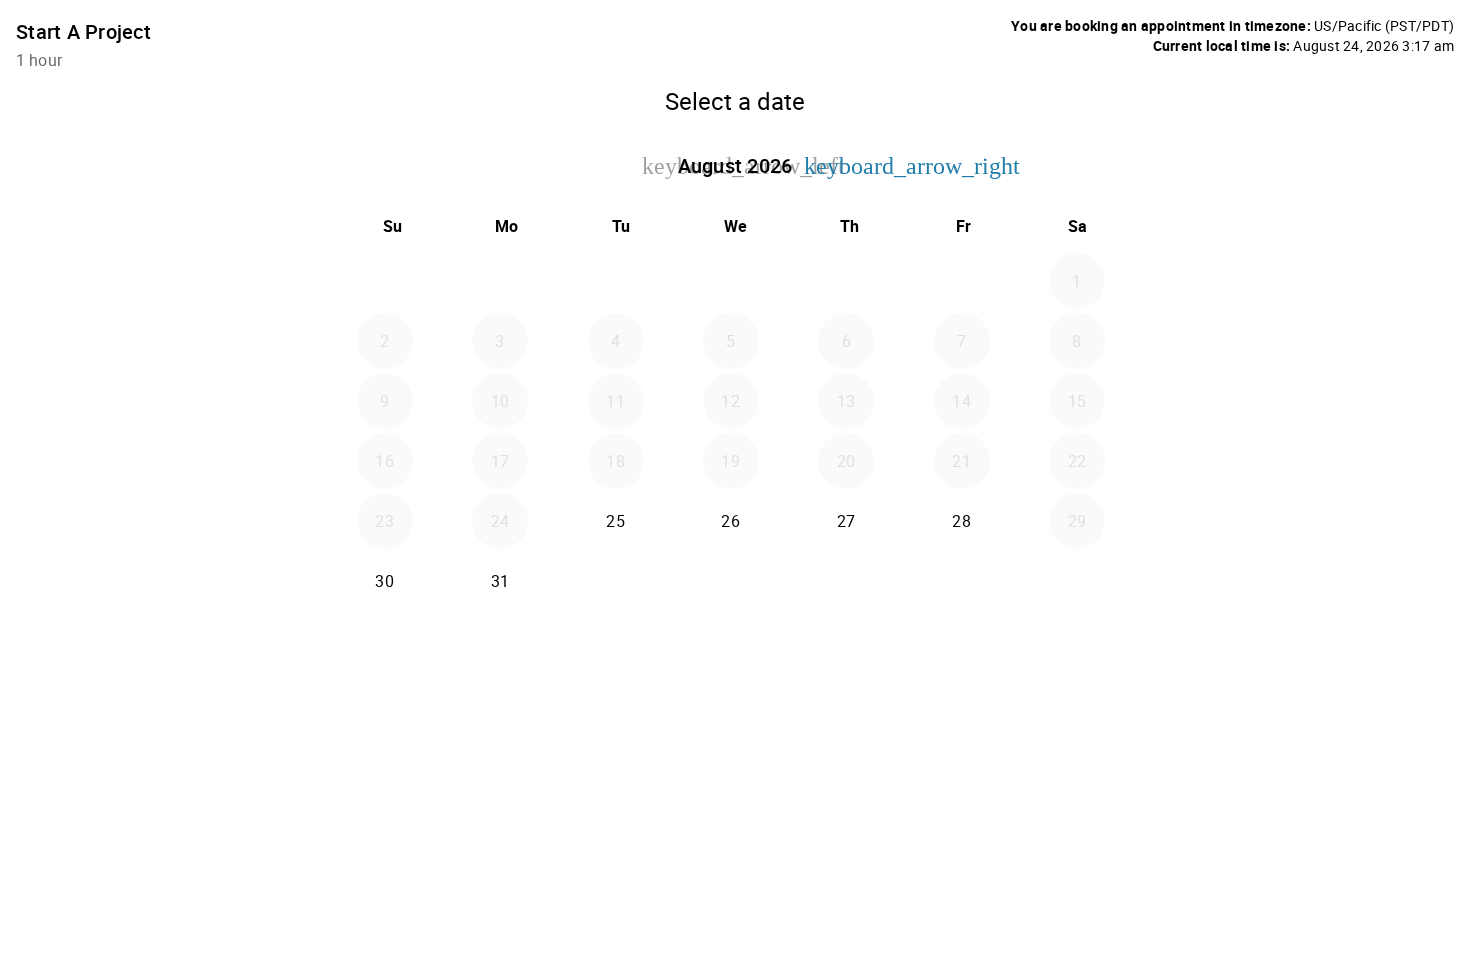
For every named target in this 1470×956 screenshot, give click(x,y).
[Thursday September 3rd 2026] (846, 581)
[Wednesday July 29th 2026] (731, 281)
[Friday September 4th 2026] (962, 581)
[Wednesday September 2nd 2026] (731, 581)
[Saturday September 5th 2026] (1077, 581)
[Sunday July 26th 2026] (385, 281)
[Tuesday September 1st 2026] (616, 581)
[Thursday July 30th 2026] (846, 281)
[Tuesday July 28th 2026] (616, 281)
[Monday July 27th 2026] (500, 281)
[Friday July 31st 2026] (962, 281)
